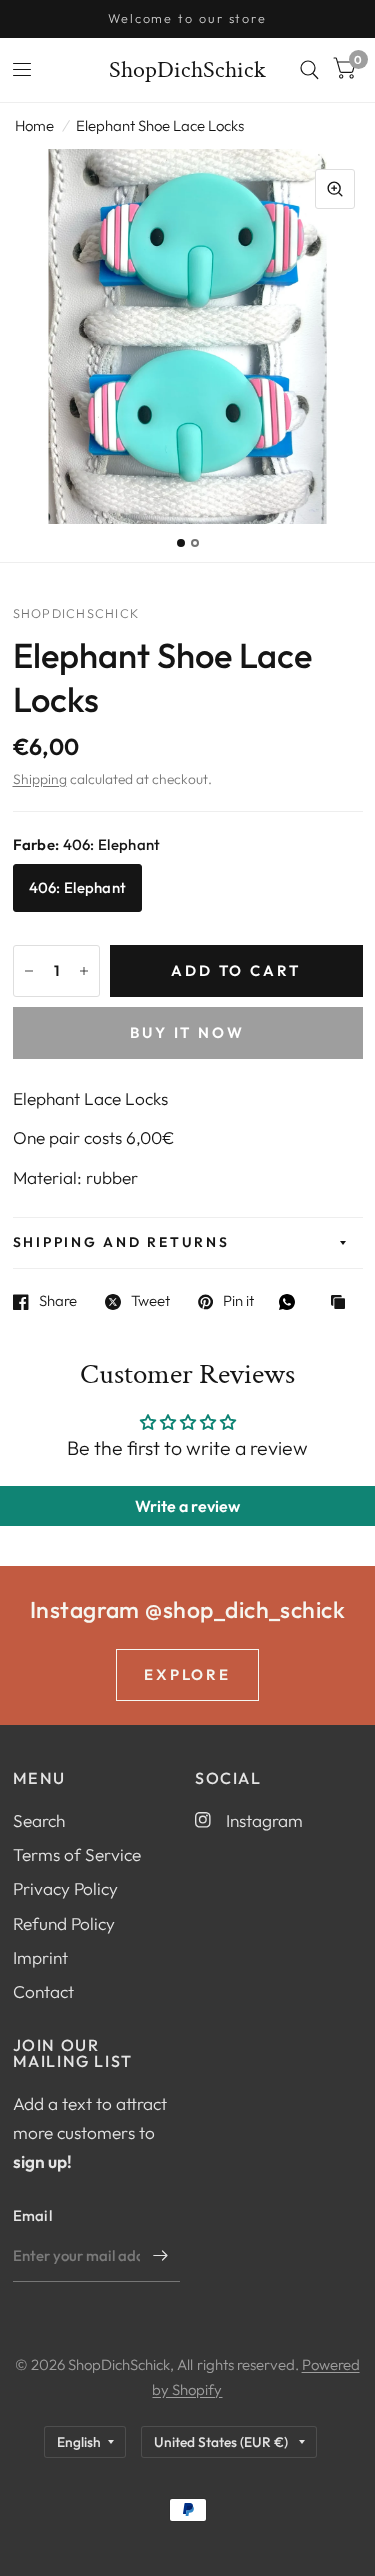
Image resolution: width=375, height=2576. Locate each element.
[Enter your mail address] (160, 2256)
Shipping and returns (121, 1242)
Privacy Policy (65, 1888)
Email (33, 2215)
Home (34, 125)
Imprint (40, 1957)
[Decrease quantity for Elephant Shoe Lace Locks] (29, 971)
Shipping (40, 779)
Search (39, 1820)
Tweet (150, 1302)
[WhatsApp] (292, 1302)
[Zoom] (335, 189)
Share (58, 1302)
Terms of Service (77, 1854)
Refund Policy (64, 1923)
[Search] (309, 70)
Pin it (238, 1302)
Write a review (187, 1506)
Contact (43, 1991)
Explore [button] (188, 1674)
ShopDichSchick (187, 70)
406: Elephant (78, 887)
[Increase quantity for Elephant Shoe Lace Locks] (84, 971)
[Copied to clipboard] (343, 1303)
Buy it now (188, 1032)
